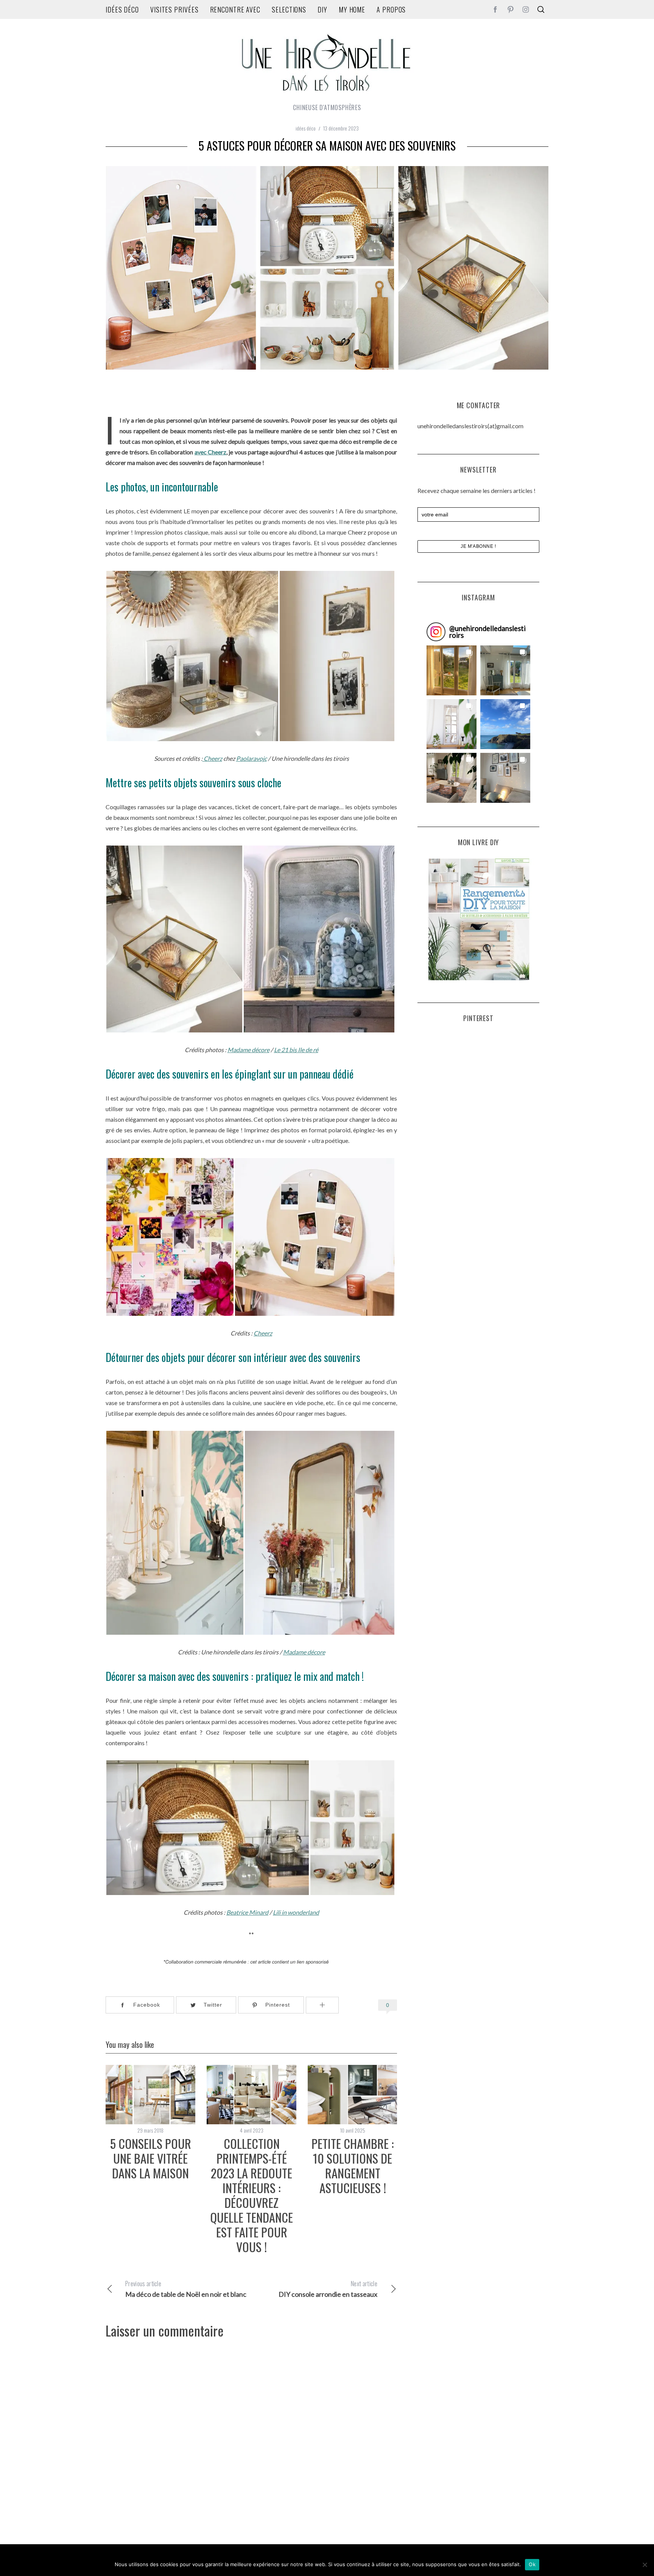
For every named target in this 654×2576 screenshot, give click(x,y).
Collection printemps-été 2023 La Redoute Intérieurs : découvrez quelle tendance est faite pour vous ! (251, 2195)
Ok (532, 2564)
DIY (322, 9)
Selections (289, 9)
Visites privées (174, 9)
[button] (452, 670)
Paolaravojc (251, 758)
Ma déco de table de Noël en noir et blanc (186, 2289)
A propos (391, 9)
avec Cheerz (210, 452)
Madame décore (248, 1050)
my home (352, 9)
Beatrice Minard (247, 1912)
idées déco (122, 9)
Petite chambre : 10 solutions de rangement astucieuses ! (353, 2165)
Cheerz (212, 758)
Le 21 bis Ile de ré (296, 1050)
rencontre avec (235, 9)
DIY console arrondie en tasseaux (328, 2289)
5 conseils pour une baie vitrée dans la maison (150, 2158)
